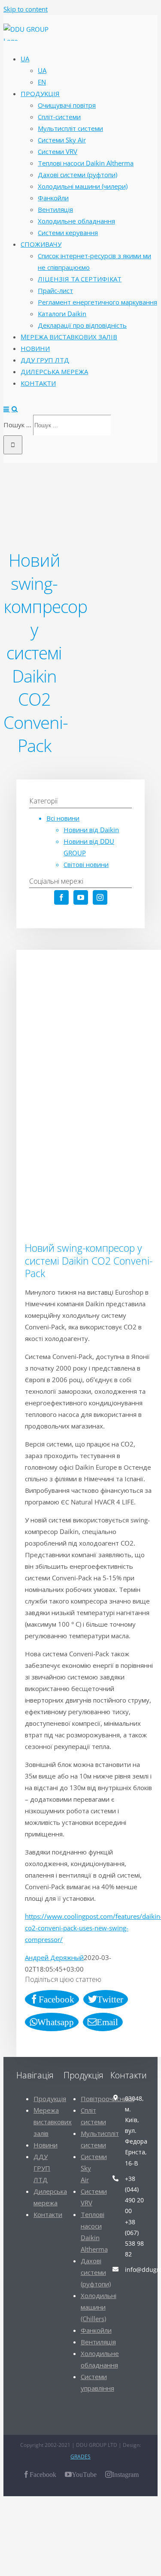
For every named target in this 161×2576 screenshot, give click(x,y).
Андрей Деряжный (54, 1957)
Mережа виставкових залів (53, 2122)
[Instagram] (100, 897)
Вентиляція (98, 2342)
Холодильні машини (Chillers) (99, 2307)
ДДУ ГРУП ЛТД (42, 2168)
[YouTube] (81, 897)
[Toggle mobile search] (15, 409)
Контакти (48, 2214)
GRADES (80, 2457)
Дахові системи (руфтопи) (96, 2272)
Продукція (50, 2099)
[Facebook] (61, 897)
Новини (46, 2145)
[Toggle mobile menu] (7, 409)
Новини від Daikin (91, 830)
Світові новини (86, 864)
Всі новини (63, 818)
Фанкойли (96, 2330)
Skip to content (26, 9)
